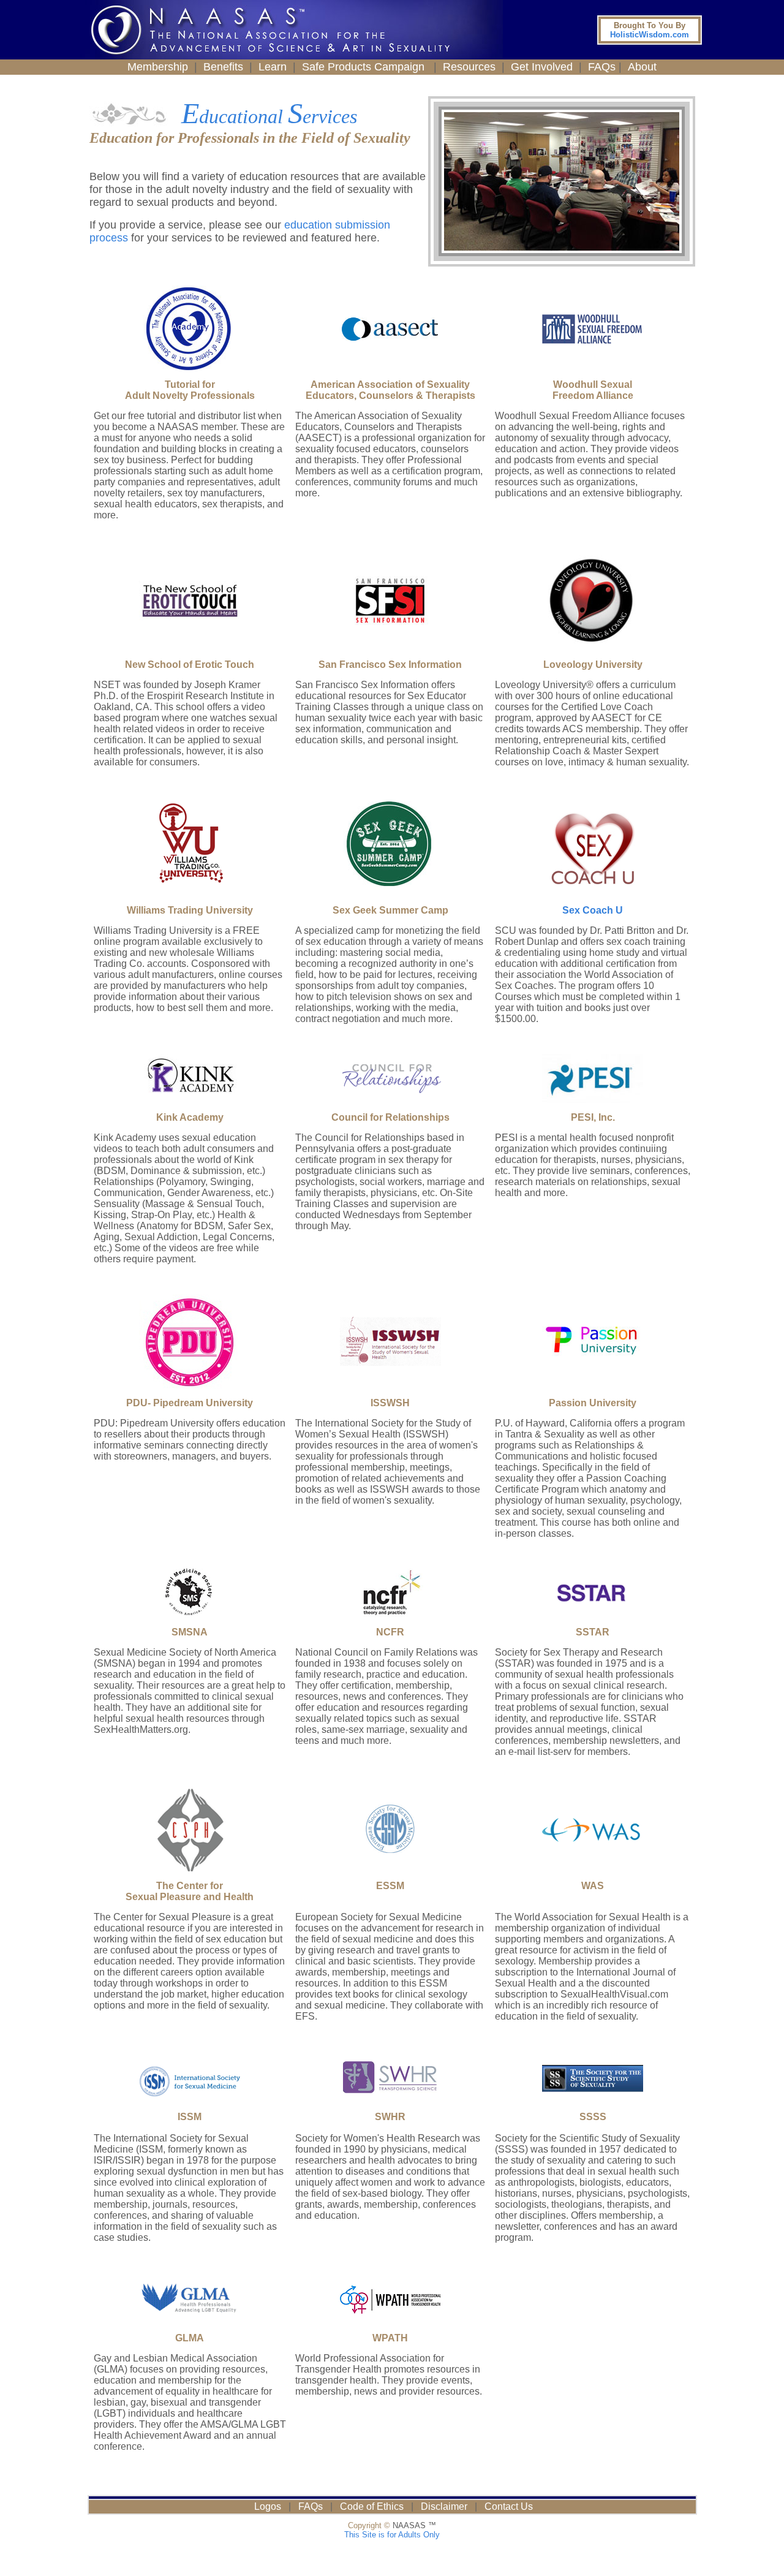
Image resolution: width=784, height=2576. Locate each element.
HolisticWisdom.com (650, 30)
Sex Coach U (593, 910)
